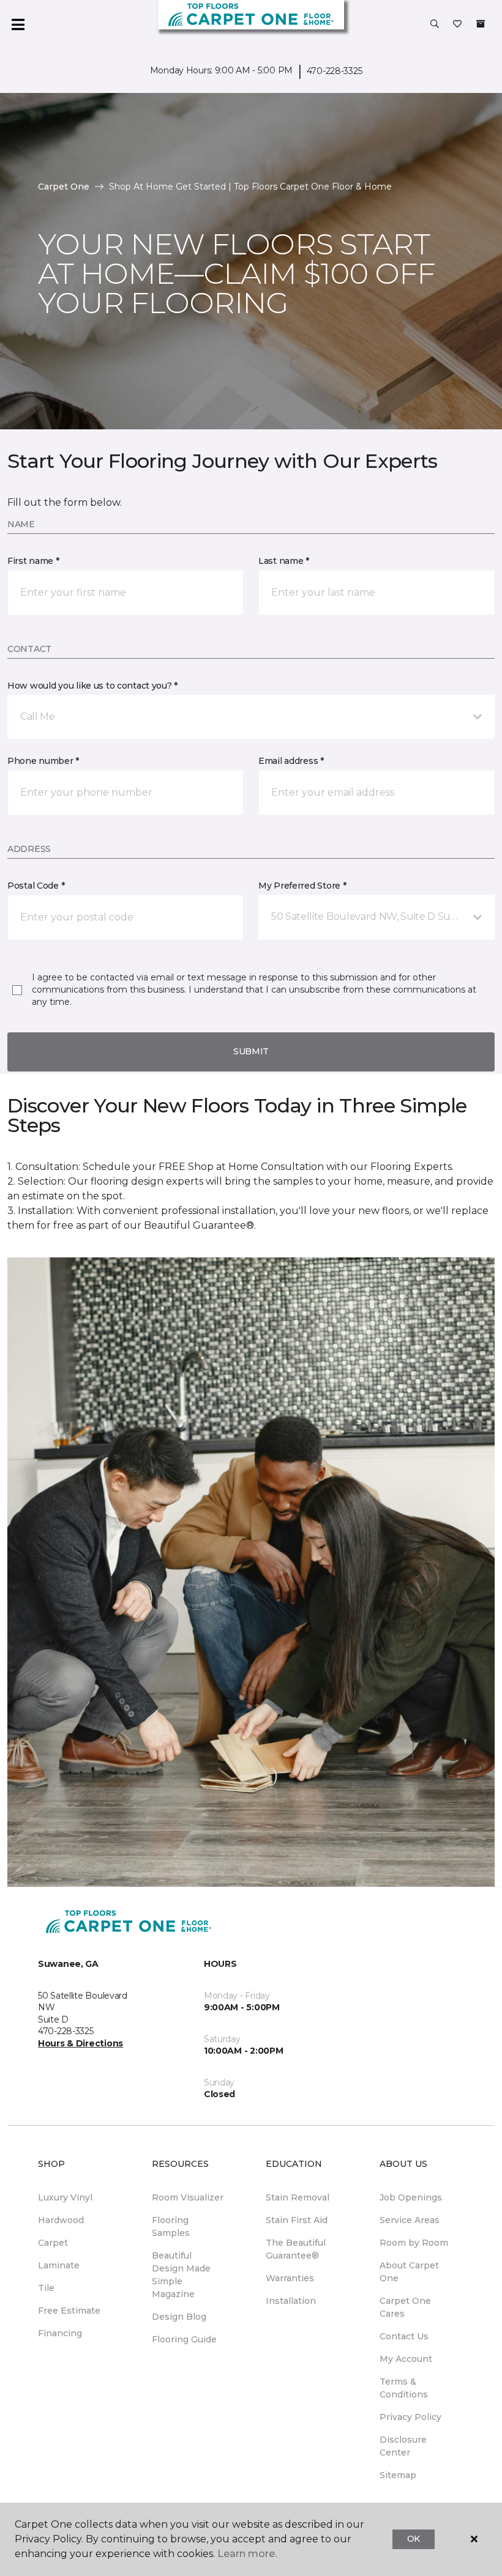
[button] (435, 24)
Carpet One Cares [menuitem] (405, 2307)
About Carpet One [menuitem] (409, 2272)
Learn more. (247, 2554)
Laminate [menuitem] (59, 2265)
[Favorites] (457, 24)
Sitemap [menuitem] (398, 2475)
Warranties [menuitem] (290, 2278)
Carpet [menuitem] (53, 2243)
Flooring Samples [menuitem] (171, 2226)
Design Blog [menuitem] (179, 2317)
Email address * (291, 761)
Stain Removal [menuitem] (298, 2197)
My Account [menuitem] (406, 2359)
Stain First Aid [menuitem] (297, 2220)
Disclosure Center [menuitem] (403, 2446)
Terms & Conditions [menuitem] (404, 2388)
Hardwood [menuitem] (61, 2220)
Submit (251, 1051)
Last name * (284, 561)
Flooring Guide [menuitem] (184, 2339)
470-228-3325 (335, 71)
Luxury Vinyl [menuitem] (65, 2197)
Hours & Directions (81, 2043)
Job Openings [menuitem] (411, 2197)
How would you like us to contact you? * (92, 686)
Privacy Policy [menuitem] (410, 2417)
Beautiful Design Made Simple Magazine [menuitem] (181, 2275)
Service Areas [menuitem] (410, 2220)
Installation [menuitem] (291, 2301)
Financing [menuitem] (60, 2333)
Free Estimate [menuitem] (69, 2311)
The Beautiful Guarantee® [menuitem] (296, 2249)
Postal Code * (36, 886)
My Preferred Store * (302, 886)
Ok (414, 2539)
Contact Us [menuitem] (404, 2336)
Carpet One (64, 187)
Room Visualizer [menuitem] (188, 2197)
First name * (33, 561)
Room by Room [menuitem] (414, 2243)
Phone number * (43, 761)
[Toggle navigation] (18, 24)
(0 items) (481, 24)
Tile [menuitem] (46, 2288)
